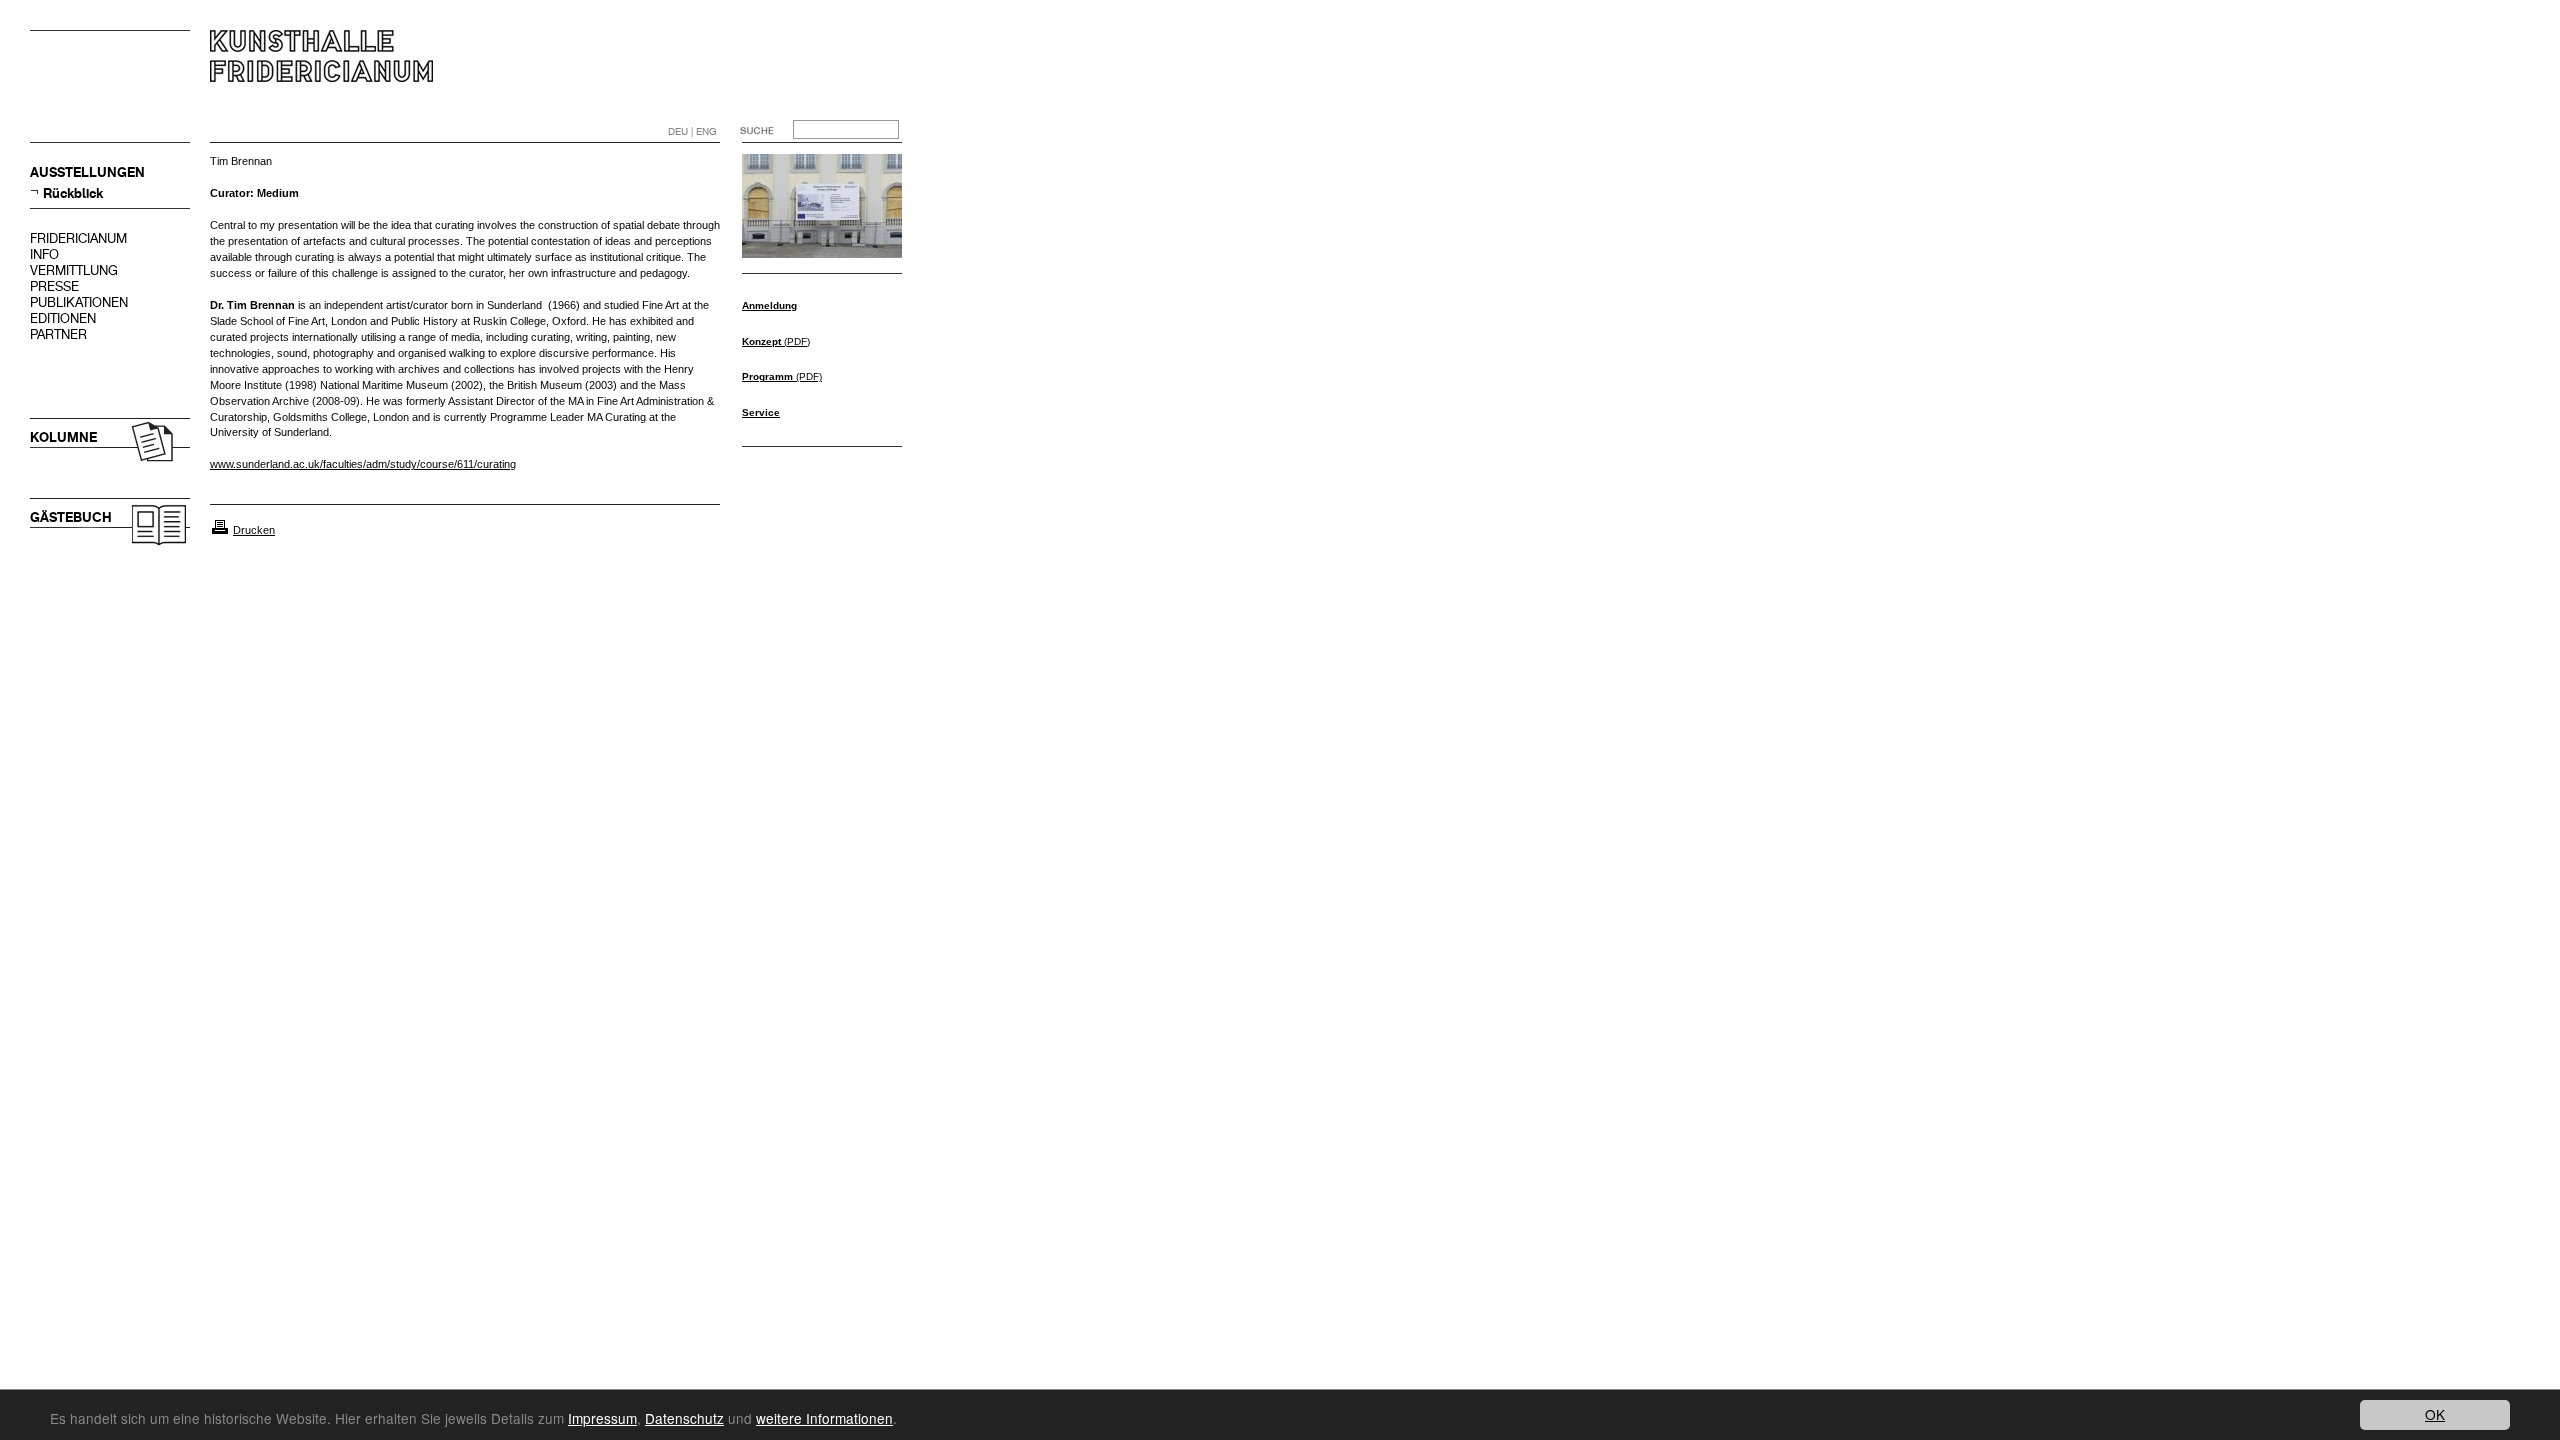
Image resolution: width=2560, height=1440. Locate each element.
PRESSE (54, 286)
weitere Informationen (824, 1418)
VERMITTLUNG (74, 270)
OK (2435, 1414)
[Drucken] (220, 530)
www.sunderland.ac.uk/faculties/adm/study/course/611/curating (363, 464)
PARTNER (58, 334)
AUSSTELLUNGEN (87, 172)
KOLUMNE (63, 437)
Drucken (254, 530)
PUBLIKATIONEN (79, 302)
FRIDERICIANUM (78, 238)
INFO (44, 254)
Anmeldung (769, 305)
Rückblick (73, 193)
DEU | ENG (692, 131)
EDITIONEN (63, 318)
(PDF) (776, 341)
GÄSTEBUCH (71, 517)
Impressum (602, 1418)
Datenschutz (684, 1418)
